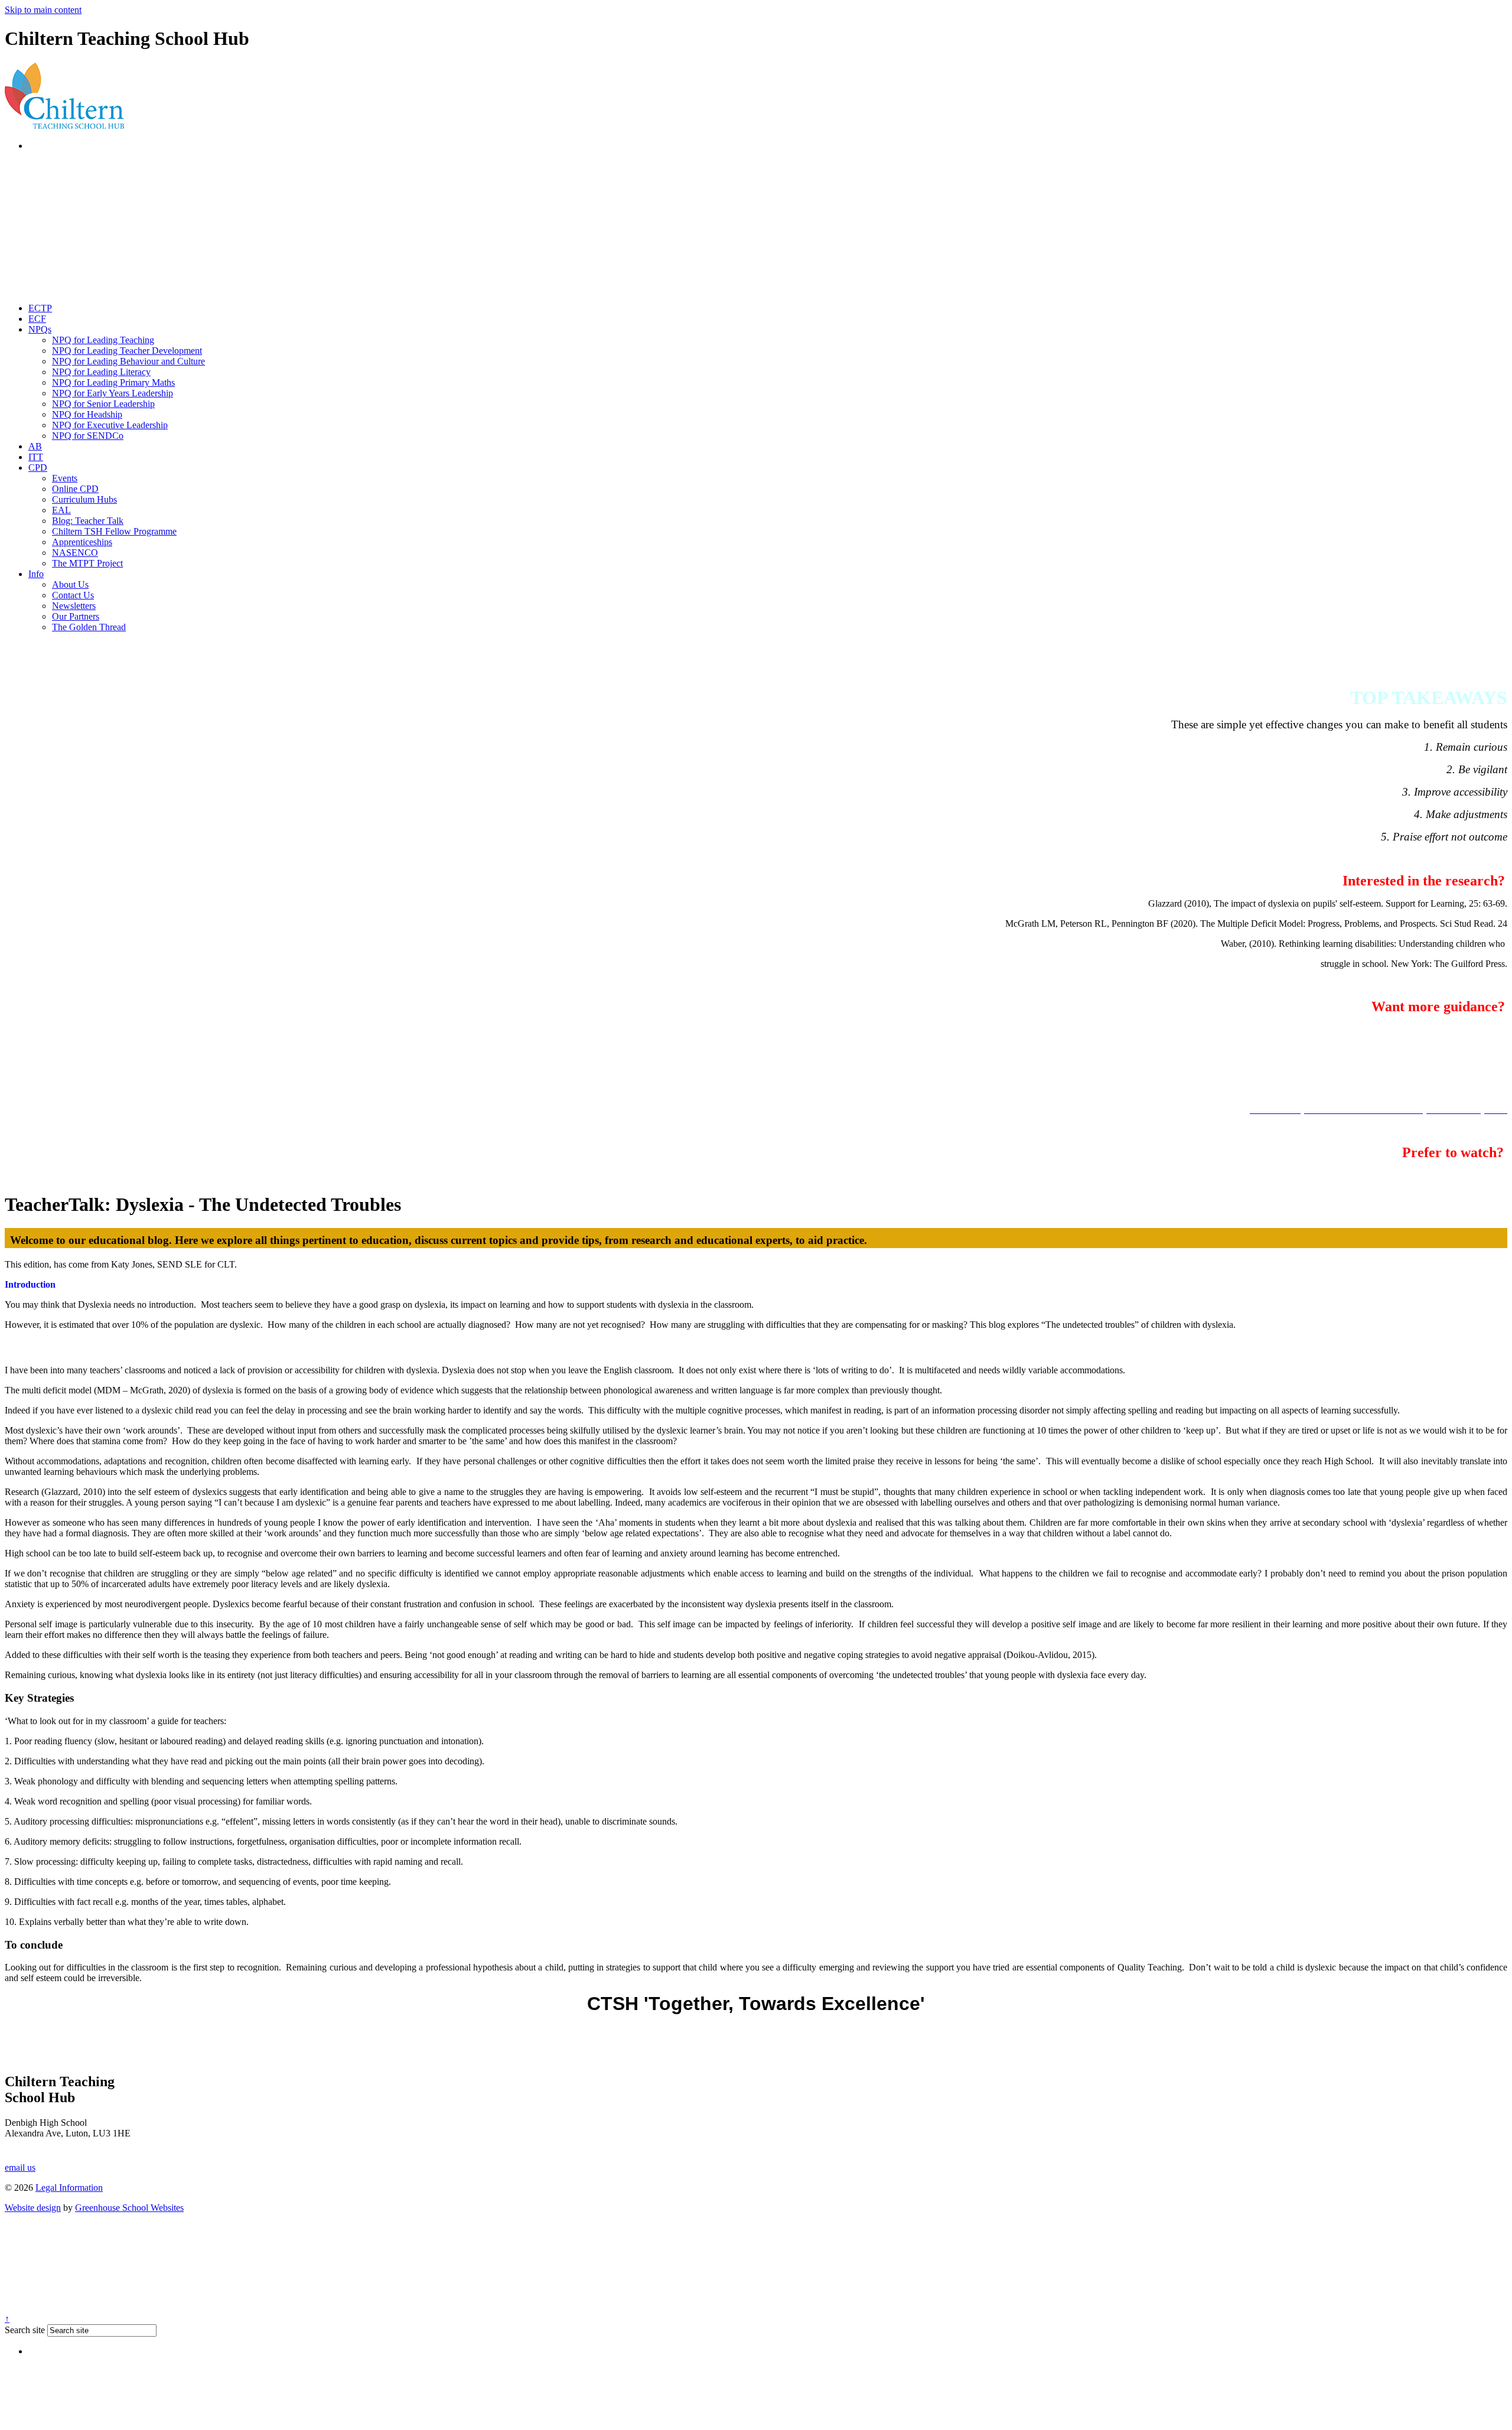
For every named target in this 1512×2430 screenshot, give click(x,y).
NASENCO (75, 553)
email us (20, 2167)
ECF (37, 319)
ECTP (40, 308)
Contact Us (73, 595)
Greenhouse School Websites (129, 2208)
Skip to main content (43, 10)
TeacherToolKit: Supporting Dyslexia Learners (1420, 1175)
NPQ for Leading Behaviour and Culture (128, 361)
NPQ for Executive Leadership (110, 425)
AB (35, 446)
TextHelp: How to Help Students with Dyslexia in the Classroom (1386, 1069)
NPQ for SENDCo (88, 436)
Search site (25, 2330)
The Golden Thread (89, 627)
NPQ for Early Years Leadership (113, 393)
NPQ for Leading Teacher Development (127, 351)
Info (36, 574)
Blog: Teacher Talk (88, 521)
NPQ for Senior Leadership (103, 404)
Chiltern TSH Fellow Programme (114, 531)
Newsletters (74, 606)
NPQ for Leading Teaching (103, 340)
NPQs (40, 329)
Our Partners (76, 616)
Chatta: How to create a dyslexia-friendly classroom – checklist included (1373, 1029)
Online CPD (75, 489)
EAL (61, 510)
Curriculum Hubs (84, 499)
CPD (38, 468)
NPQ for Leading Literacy (101, 372)
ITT (36, 457)
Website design (33, 2208)
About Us (70, 584)
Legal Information (69, 2188)
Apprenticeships (82, 542)
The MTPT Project (87, 563)
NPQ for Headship (87, 414)
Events (65, 478)
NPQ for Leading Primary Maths (113, 382)
